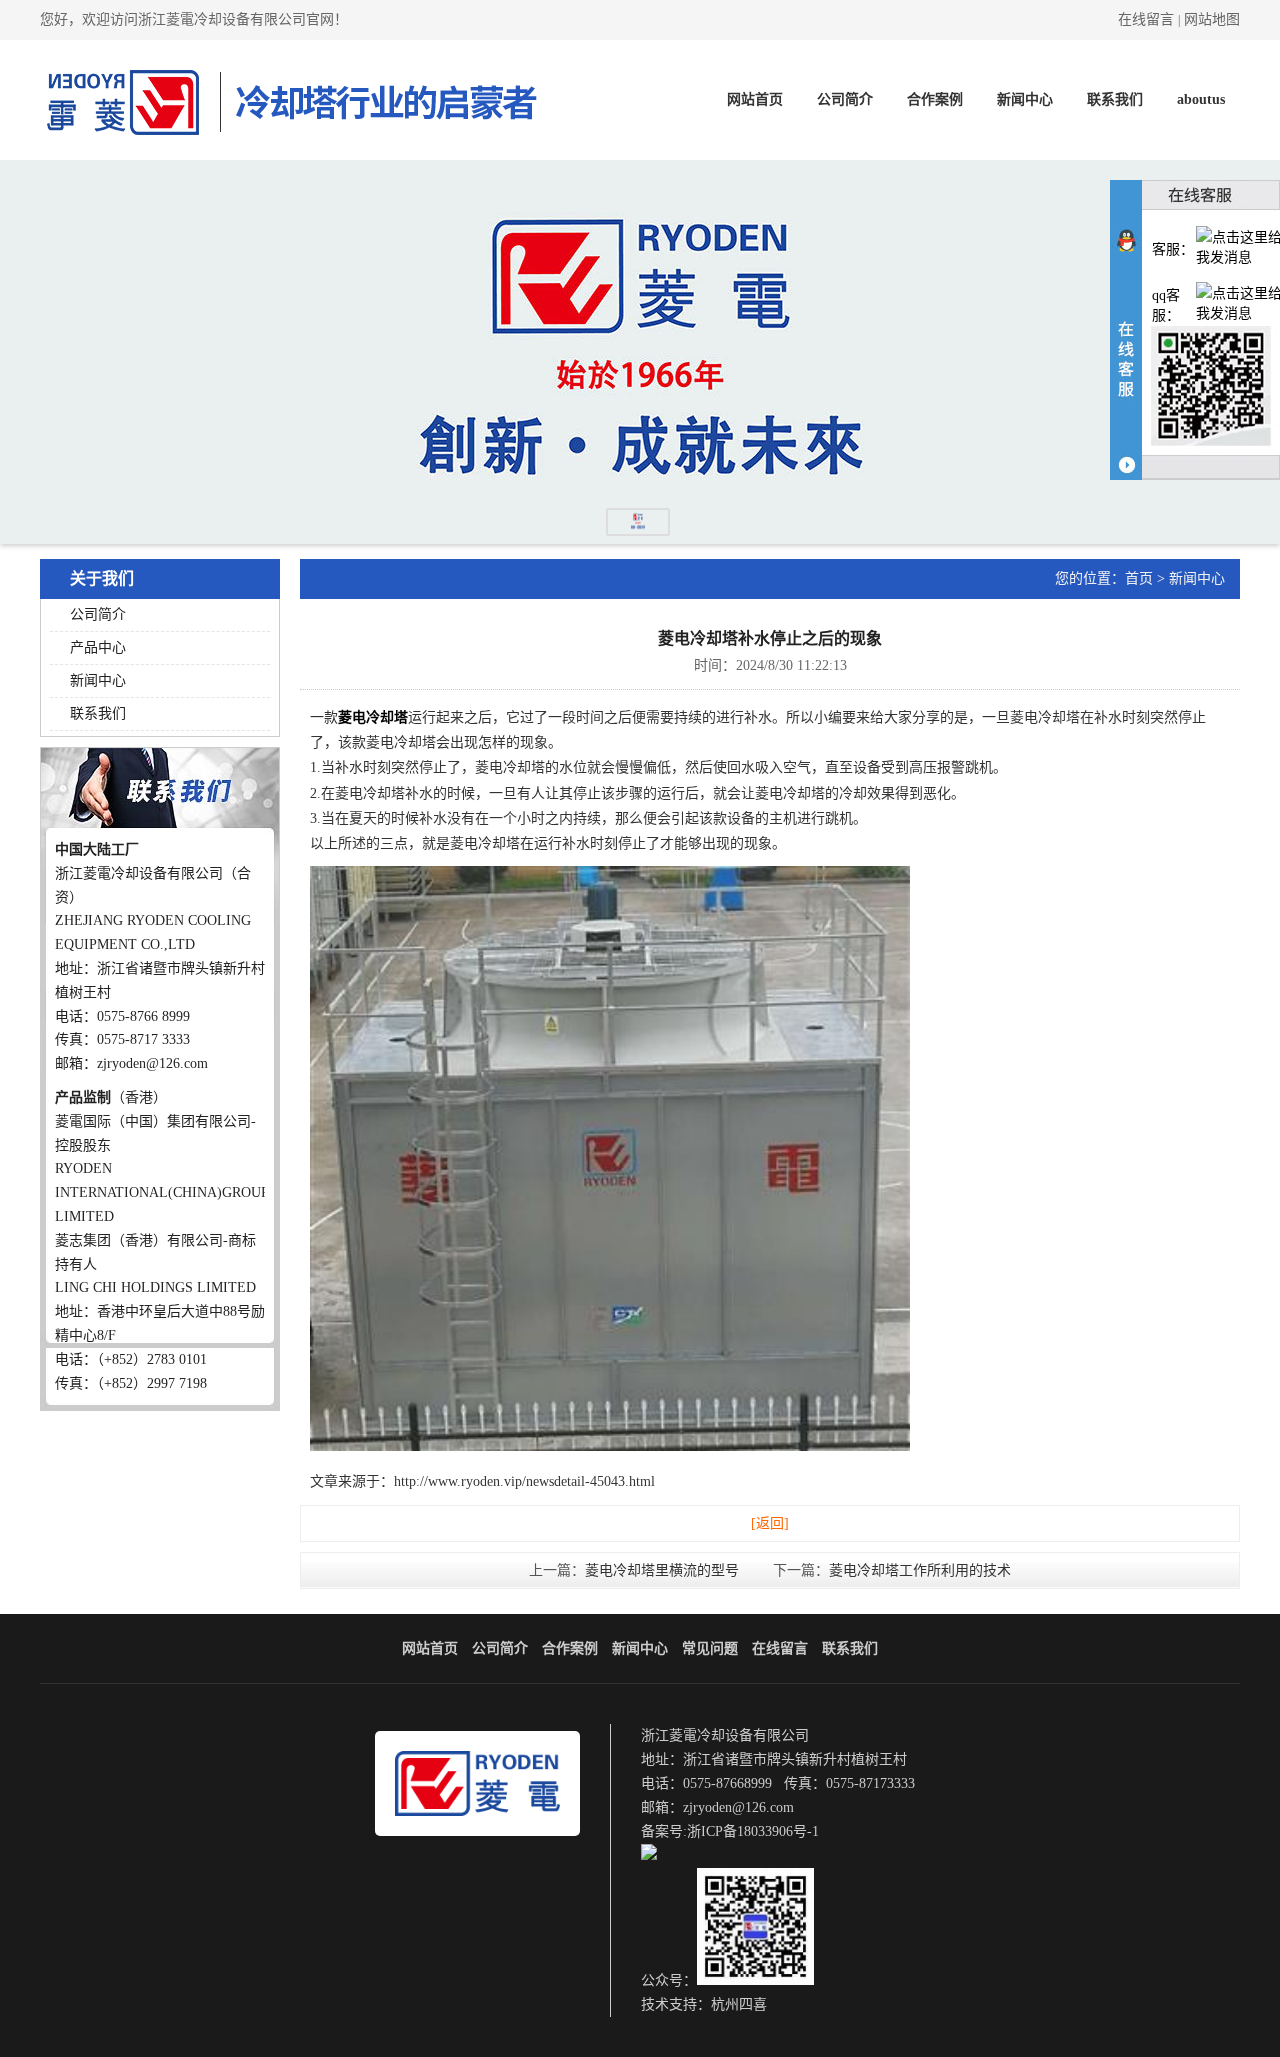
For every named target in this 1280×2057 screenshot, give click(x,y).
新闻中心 (1025, 99)
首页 (1139, 578)
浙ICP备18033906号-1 (753, 1831)
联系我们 (1115, 99)
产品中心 (98, 647)
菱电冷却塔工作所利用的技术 (920, 1570)
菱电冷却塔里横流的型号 (662, 1570)
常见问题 (710, 1648)
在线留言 (1146, 19)
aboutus (1201, 99)
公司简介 (845, 99)
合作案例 (935, 99)
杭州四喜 (739, 2004)
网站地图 (1212, 19)
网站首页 (755, 99)
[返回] (770, 1523)
